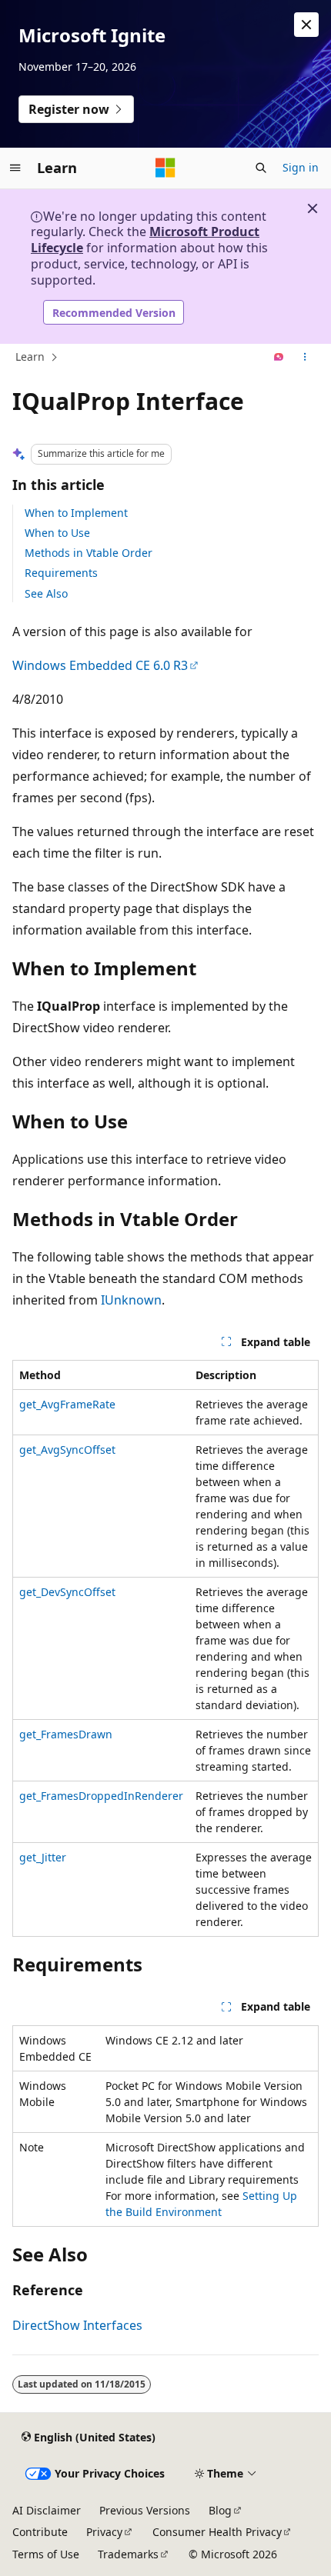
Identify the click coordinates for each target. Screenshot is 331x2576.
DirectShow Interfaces (77, 2325)
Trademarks (128, 2554)
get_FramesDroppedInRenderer (101, 1796)
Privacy (104, 2532)
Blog (220, 2510)
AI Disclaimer (47, 2510)
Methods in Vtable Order (89, 553)
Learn (30, 357)
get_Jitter (43, 1857)
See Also (46, 593)
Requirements (61, 573)
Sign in (301, 167)
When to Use (57, 533)
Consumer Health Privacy (217, 2532)
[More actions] (305, 358)
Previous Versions (145, 2510)
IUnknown (131, 1300)
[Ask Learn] (279, 358)
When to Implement (76, 513)
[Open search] (261, 168)
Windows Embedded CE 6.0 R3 (100, 665)
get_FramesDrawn (66, 1734)
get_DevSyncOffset (67, 1592)
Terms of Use (46, 2554)
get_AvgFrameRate (67, 1404)
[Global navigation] (15, 168)
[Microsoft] (165, 168)
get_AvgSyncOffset (67, 1450)
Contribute (40, 2532)
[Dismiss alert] (306, 25)
